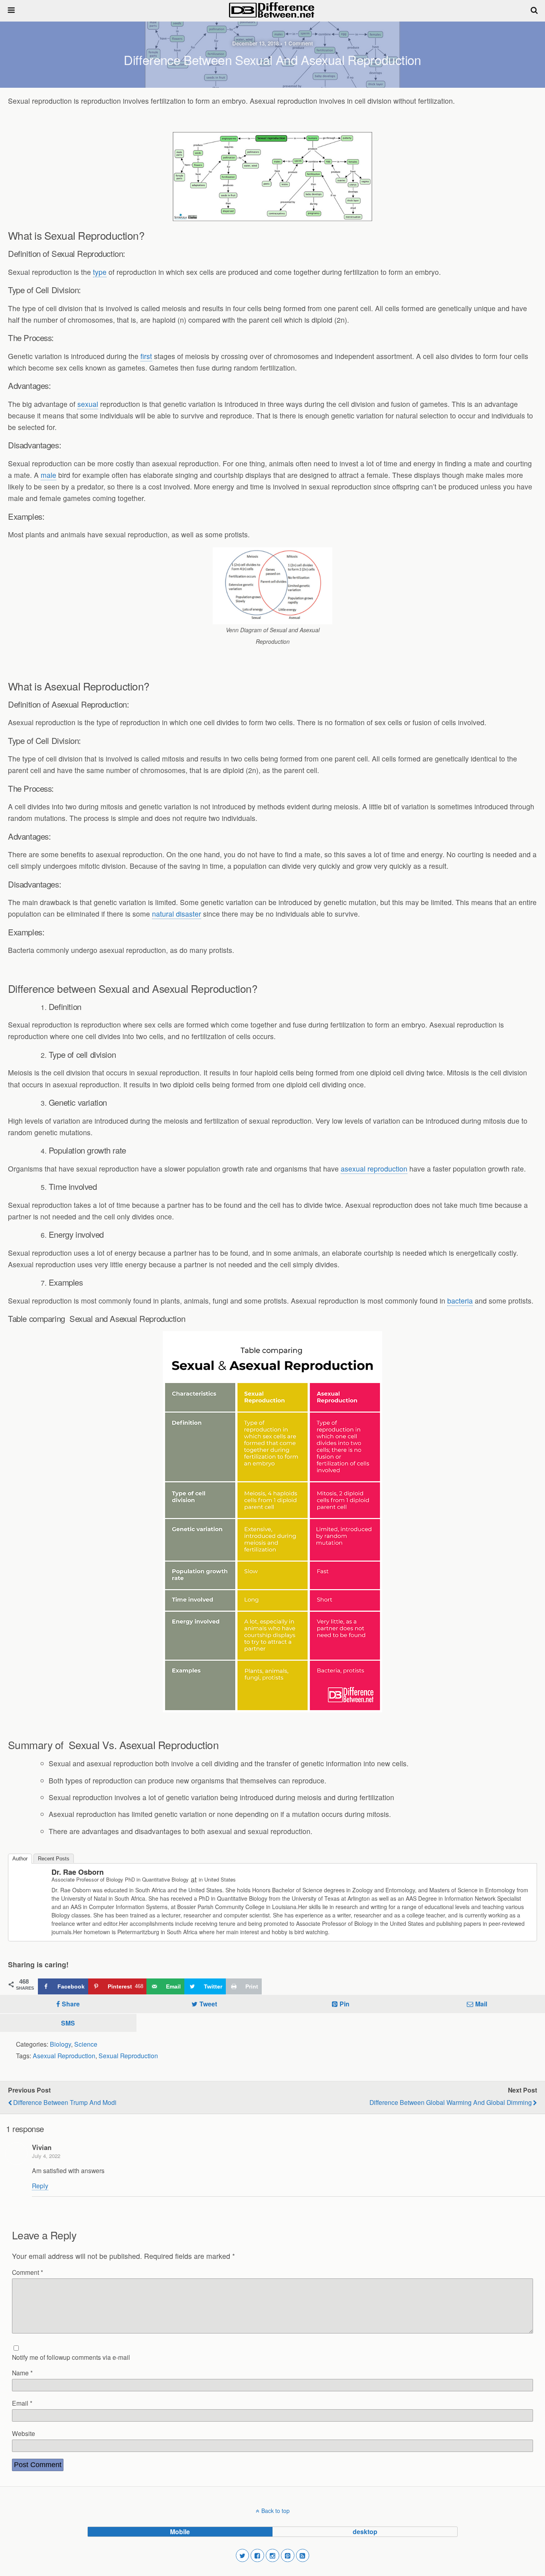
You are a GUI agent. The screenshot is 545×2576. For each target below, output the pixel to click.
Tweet (208, 2004)
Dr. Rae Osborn (78, 1872)
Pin (345, 2004)
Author (20, 1859)
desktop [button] (365, 2532)
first (146, 356)
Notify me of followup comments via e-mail (71, 2357)
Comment (28, 2272)
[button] (243, 2556)
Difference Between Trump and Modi (65, 2102)
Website (24, 2433)
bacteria (460, 1301)
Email (22, 2403)
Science (86, 2044)
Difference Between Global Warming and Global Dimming (451, 2102)
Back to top (275, 2511)
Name (22, 2373)
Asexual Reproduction (64, 2055)
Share (71, 2004)
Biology (60, 2044)
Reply (40, 2185)
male (48, 475)
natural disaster (177, 914)
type (100, 272)
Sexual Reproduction (128, 2055)
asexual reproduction (374, 1169)
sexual (88, 404)
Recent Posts (54, 1859)
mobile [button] (180, 2532)
